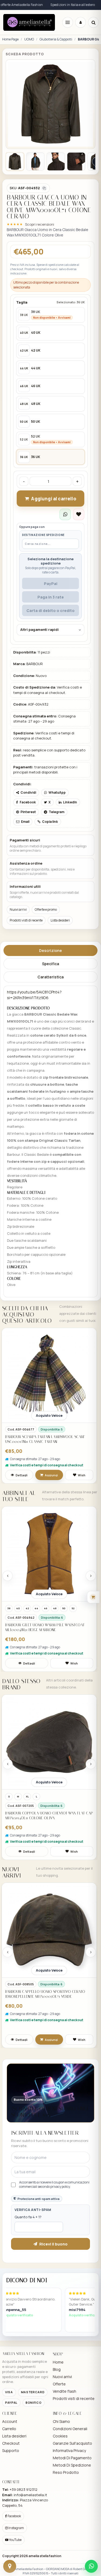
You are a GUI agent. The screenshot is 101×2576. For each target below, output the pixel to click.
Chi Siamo (61, 2421)
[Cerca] (93, 22)
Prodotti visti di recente (26, 920)
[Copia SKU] (44, 188)
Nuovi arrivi (18, 909)
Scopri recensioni (40, 224)
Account (10, 2421)
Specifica (50, 964)
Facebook (14, 2516)
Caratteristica (50, 977)
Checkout (11, 2443)
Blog (57, 2369)
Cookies (60, 2436)
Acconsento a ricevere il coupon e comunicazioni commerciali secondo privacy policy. (54, 2185)
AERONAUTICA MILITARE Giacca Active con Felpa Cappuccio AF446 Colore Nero (44, 1627)
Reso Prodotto (66, 2472)
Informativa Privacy (69, 2451)
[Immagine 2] (35, 161)
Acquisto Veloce (49, 1416)
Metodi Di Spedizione (72, 2465)
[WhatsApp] (91, 2566)
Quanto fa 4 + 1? (28, 2217)
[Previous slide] (8, 1576)
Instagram (16, 2528)
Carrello (9, 2429)
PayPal (51, 584)
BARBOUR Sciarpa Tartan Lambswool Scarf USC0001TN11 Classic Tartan (45, 1439)
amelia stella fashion (45, 2556)
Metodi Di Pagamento (72, 2458)
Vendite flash (65, 2391)
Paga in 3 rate (51, 597)
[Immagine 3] (56, 161)
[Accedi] (81, 22)
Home (58, 2362)
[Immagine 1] (15, 161)
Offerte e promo (46, 909)
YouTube (15, 2540)
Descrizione (50, 950)
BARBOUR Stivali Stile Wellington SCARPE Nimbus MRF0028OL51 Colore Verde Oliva (44, 1816)
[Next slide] (91, 1576)
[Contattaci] (10, 2566)
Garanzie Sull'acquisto (72, 2443)
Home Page (10, 39)
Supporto (11, 2451)
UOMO (29, 39)
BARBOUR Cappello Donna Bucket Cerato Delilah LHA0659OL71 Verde (43, 2004)
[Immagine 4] (76, 161)
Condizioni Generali (70, 2429)
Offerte (59, 2384)
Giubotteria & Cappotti (56, 39)
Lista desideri (60, 920)
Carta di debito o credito (50, 611)
